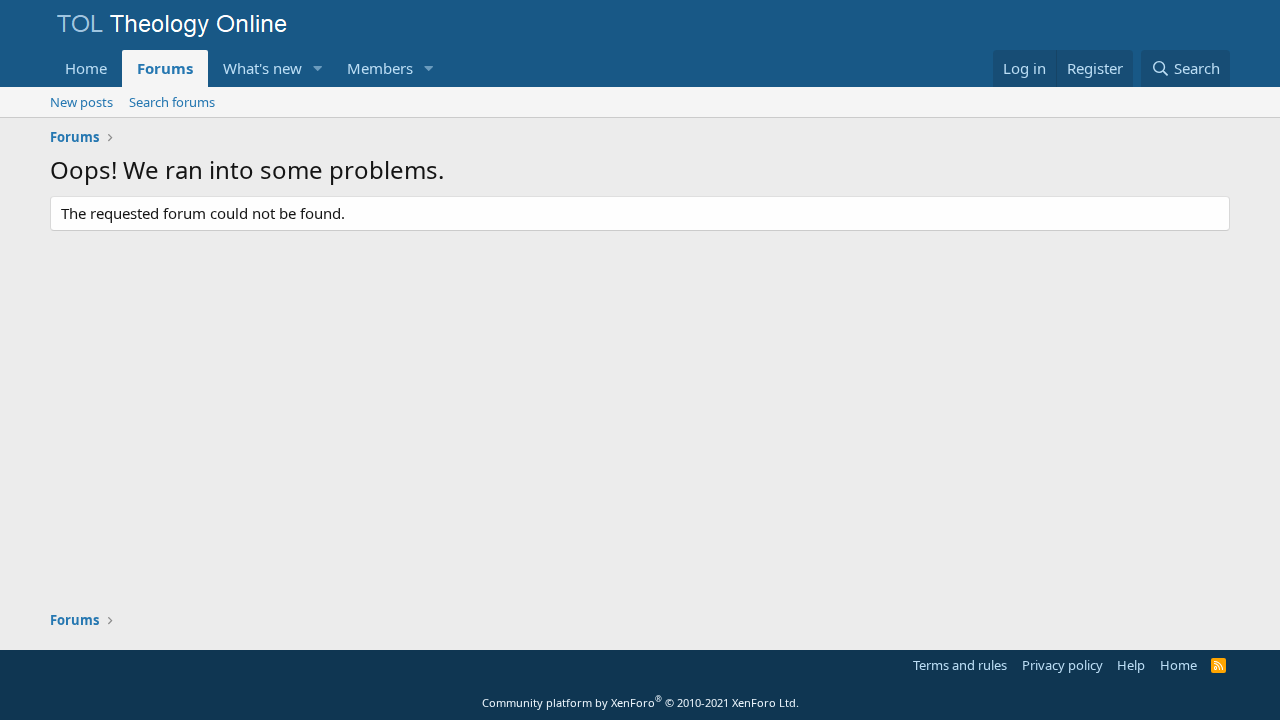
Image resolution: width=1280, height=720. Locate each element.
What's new (262, 68)
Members (380, 68)
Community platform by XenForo (640, 702)
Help (1131, 665)
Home (86, 68)
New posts (81, 102)
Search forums (172, 102)
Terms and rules (960, 665)
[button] (318, 68)
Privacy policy (1062, 665)
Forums (165, 68)
